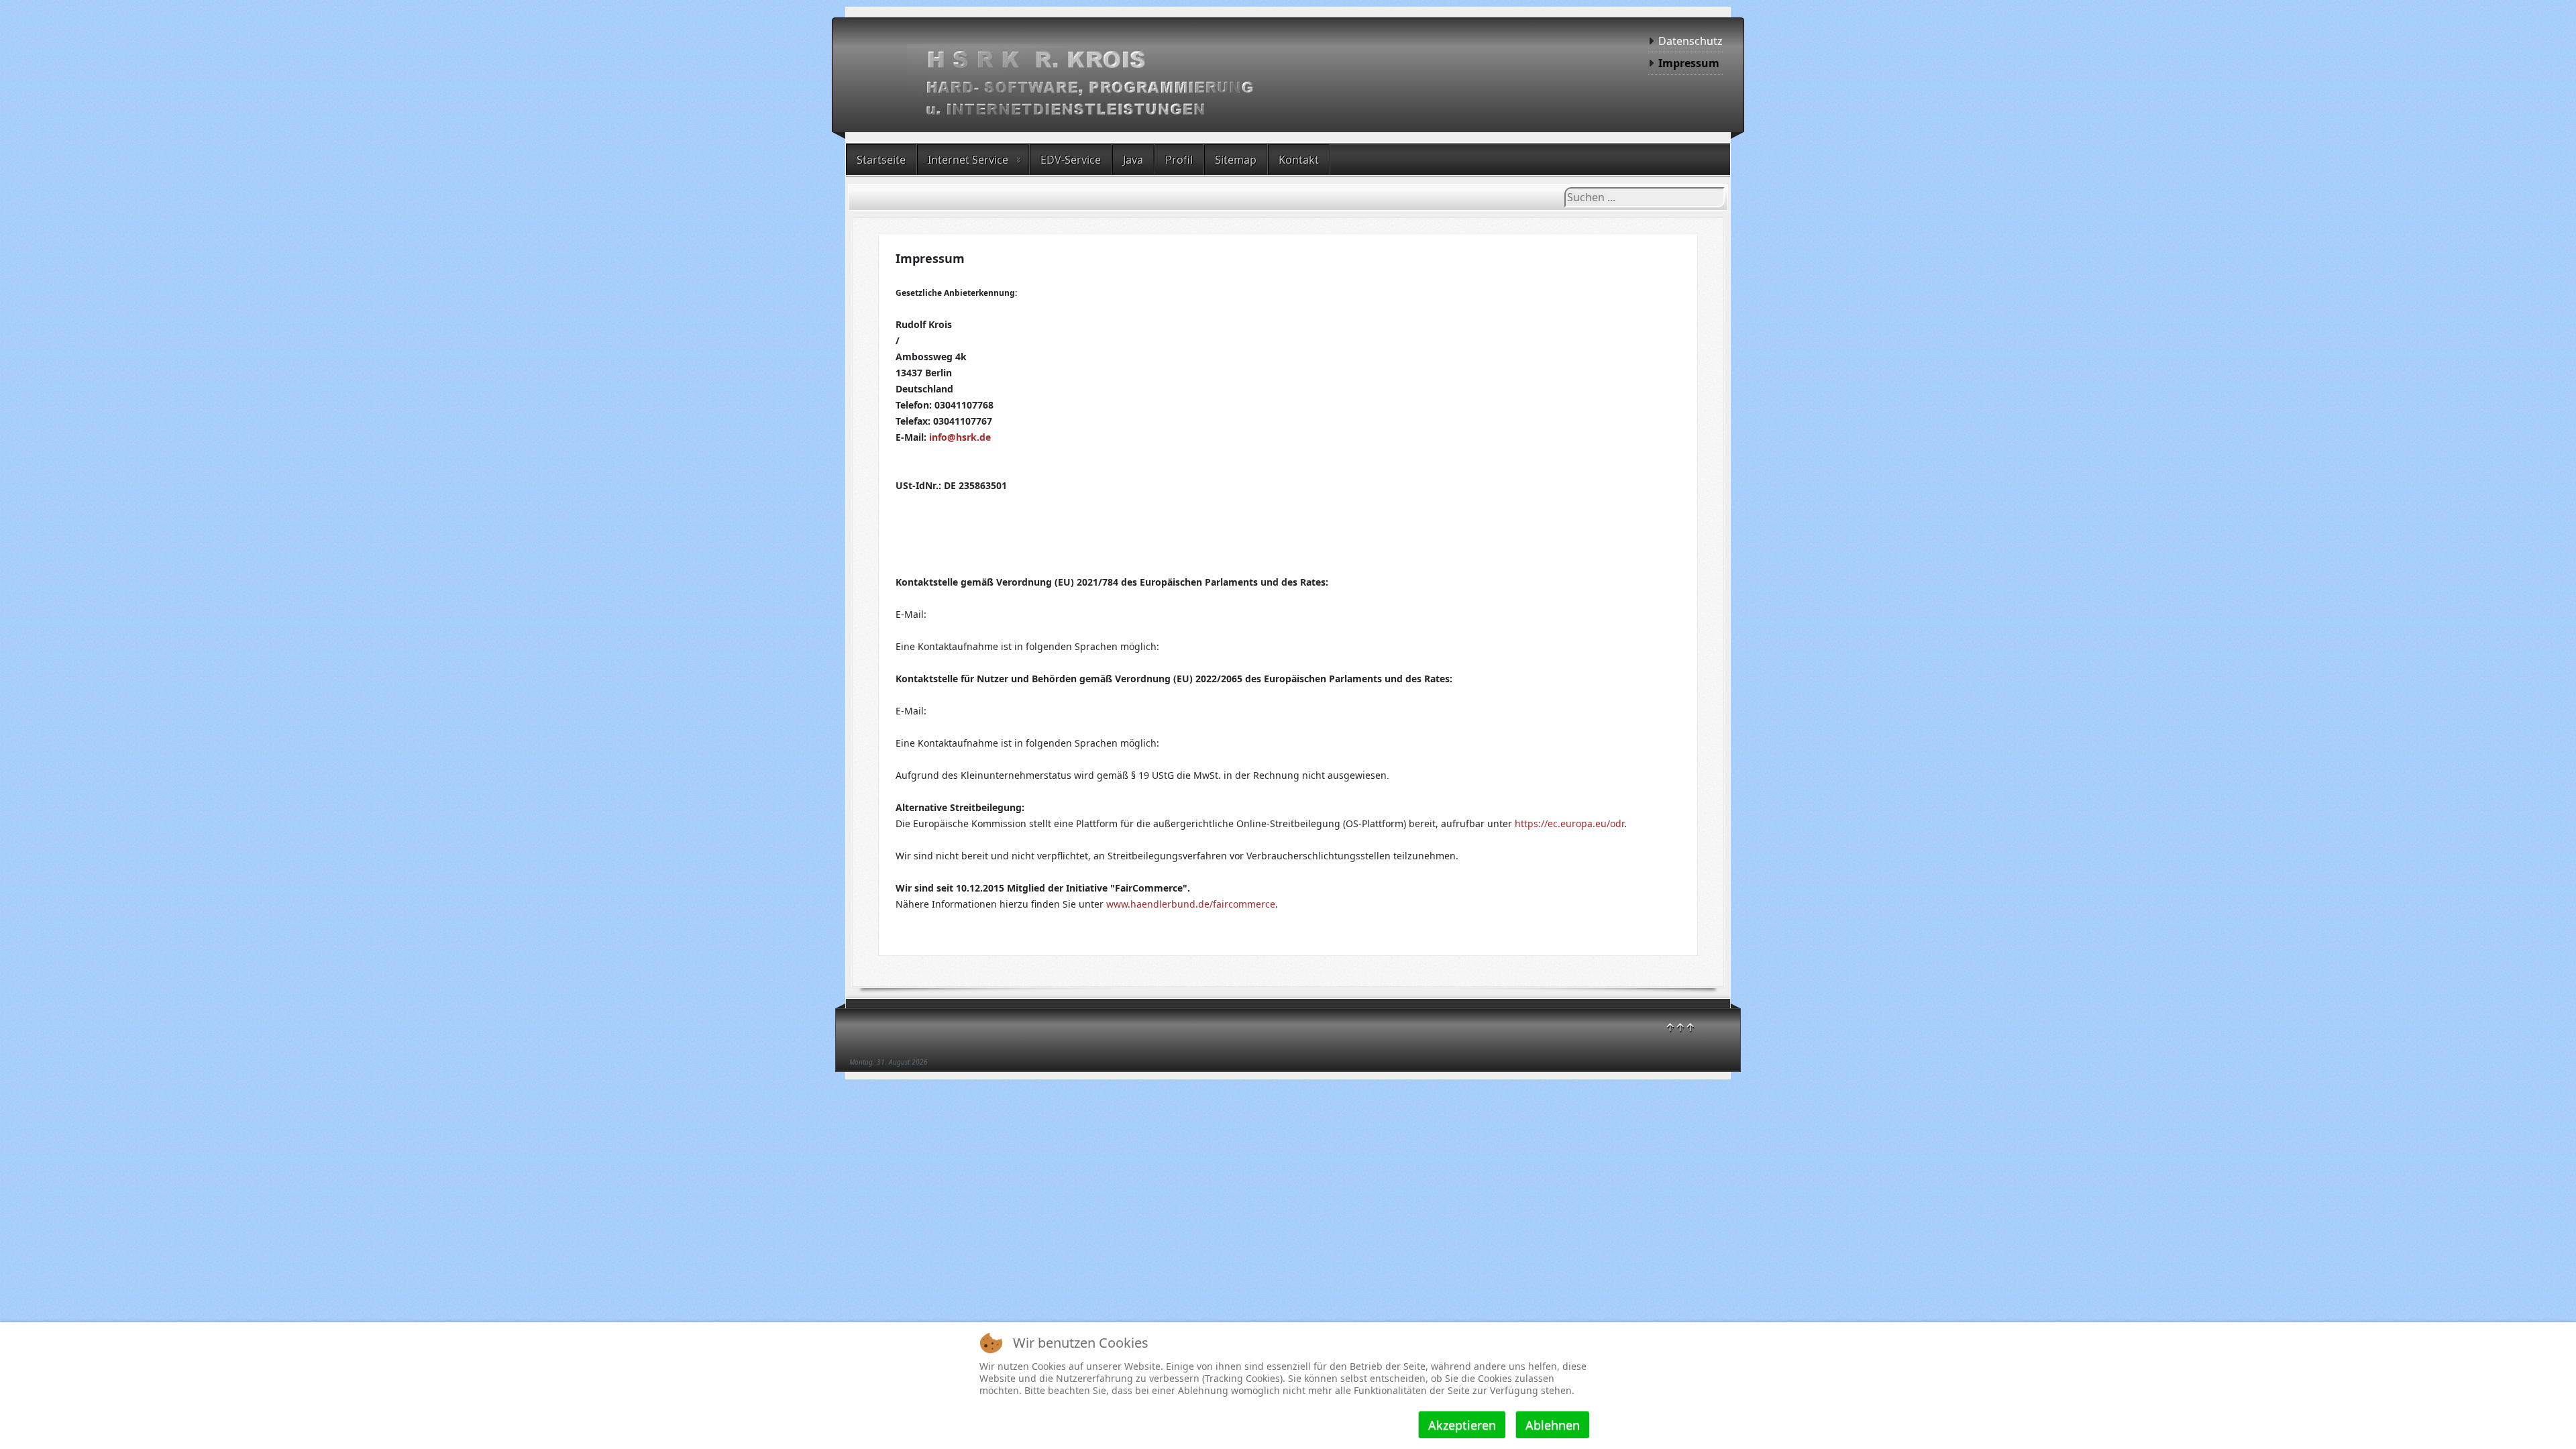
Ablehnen (1553, 1425)
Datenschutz (1690, 41)
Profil (1179, 160)
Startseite (881, 160)
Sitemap (1236, 160)
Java (1133, 160)
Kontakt (1299, 160)
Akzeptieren (1462, 1425)
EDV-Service (1071, 160)
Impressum (1689, 63)
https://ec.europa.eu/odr (1569, 823)
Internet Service (968, 160)
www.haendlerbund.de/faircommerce (1191, 904)
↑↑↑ (1680, 1027)
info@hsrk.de (960, 437)
